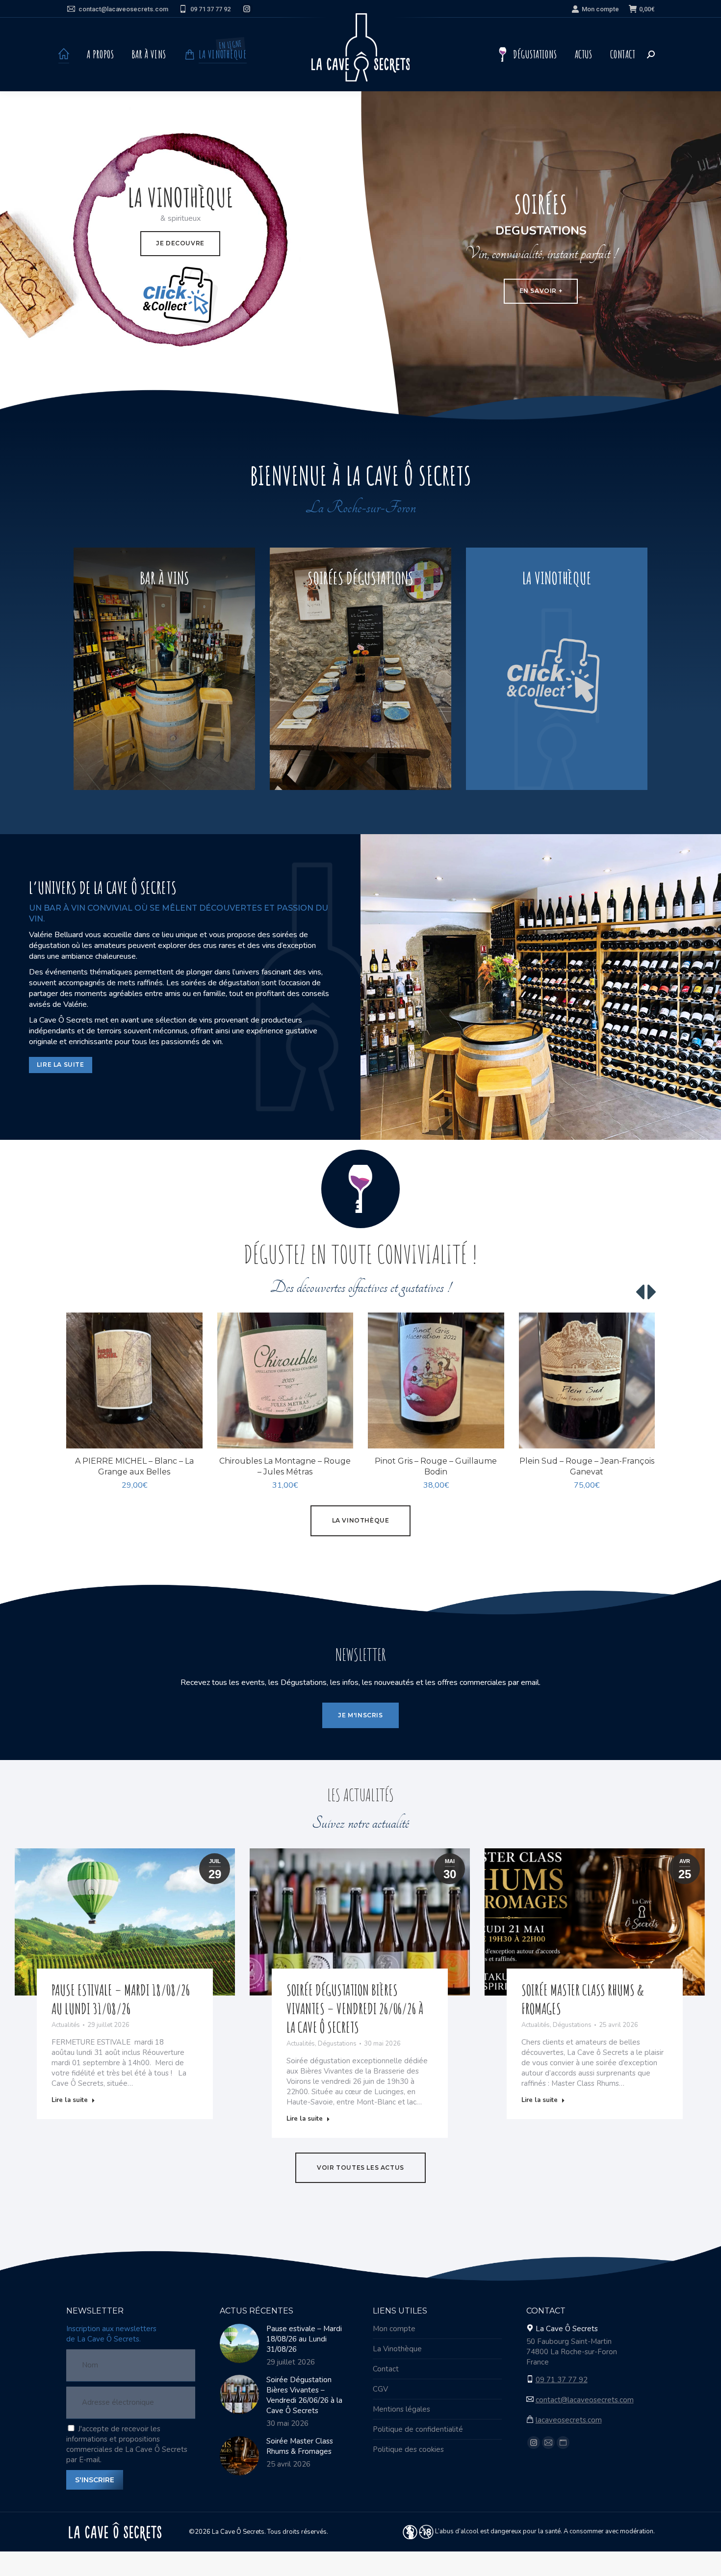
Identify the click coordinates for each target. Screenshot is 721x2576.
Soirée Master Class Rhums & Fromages (300, 2446)
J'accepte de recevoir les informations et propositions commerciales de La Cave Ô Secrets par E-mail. (127, 2444)
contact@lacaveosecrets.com (123, 9)
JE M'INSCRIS (360, 1715)
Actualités (66, 2025)
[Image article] (239, 2343)
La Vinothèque (397, 2349)
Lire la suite (70, 2100)
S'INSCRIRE (95, 2480)
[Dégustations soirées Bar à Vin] (360, 669)
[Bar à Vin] (164, 669)
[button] (190, 1436)
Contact (386, 2369)
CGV (380, 2389)
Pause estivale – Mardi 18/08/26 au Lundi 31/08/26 (121, 1999)
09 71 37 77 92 (210, 9)
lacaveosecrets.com (569, 2420)
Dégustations (337, 2044)
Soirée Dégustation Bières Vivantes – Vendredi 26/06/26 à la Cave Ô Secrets (355, 2009)
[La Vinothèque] (557, 669)
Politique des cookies (408, 2449)
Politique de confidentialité (418, 2429)
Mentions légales (401, 2409)
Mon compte (600, 9)
